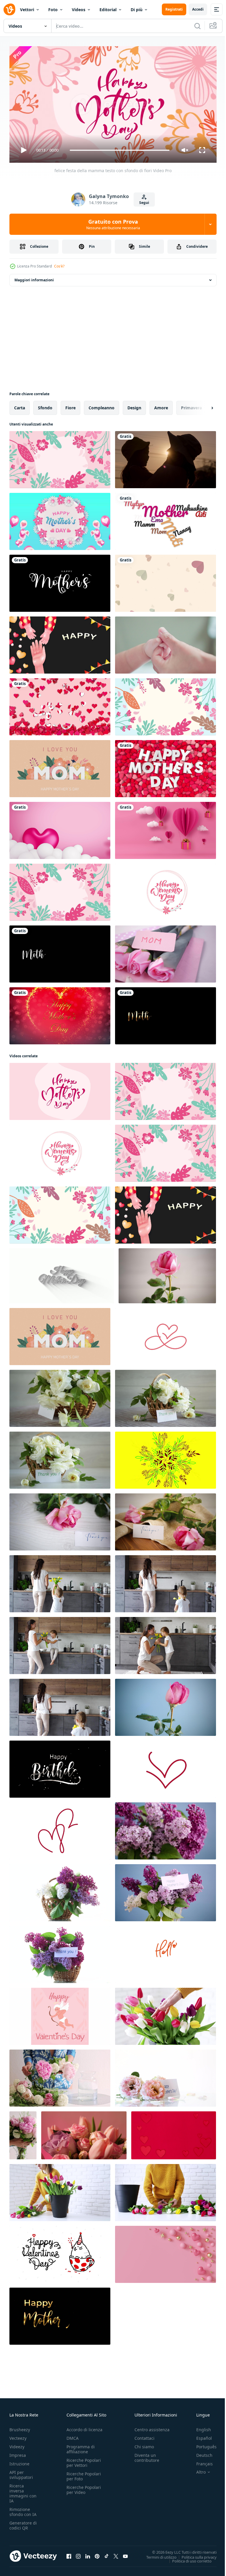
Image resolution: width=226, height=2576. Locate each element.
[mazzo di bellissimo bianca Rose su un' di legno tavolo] (60, 1396)
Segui (144, 203)
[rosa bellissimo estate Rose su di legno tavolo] (167, 1273)
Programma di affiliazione (81, 2447)
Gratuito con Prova (113, 224)
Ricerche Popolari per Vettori (84, 2460)
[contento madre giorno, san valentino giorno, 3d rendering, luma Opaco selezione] (60, 704)
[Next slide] (203, 405)
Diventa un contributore (147, 2455)
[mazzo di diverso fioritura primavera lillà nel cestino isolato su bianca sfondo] (60, 1890)
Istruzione (19, 2461)
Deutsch (200, 2453)
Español (200, 2435)
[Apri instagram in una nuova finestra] (78, 2554)
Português (202, 2444)
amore (161, 405)
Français (200, 2461)
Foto (53, 10)
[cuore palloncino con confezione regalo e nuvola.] (166, 828)
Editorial (108, 10)
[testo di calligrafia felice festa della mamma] (60, 457)
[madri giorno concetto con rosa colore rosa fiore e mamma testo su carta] (166, 952)
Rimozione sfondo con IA (23, 2509)
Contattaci (144, 2435)
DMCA (73, 2435)
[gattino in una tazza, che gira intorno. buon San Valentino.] (60, 2252)
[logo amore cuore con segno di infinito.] (166, 1334)
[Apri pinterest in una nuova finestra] (97, 2554)
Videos (79, 10)
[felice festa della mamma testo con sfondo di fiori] (60, 1089)
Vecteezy (18, 2435)
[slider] (120, 150)
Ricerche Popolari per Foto (84, 2474)
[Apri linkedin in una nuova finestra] (88, 2554)
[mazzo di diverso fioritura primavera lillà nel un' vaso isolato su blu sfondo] (166, 1829)
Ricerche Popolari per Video (84, 2487)
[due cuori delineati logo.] (166, 1767)
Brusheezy (20, 2427)
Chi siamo (144, 2444)
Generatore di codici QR (23, 2523)
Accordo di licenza (84, 2427)
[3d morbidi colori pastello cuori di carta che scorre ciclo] (166, 581)
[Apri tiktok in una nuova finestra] (107, 2554)
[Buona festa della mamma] (166, 519)
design (134, 405)
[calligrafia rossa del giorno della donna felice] (166, 890)
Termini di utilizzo (157, 2555)
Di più (137, 10)
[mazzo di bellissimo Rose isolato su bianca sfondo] (166, 2076)
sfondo (45, 405)
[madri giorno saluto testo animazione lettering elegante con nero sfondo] (60, 581)
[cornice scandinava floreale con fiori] (60, 890)
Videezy (17, 2444)
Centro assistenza (152, 2427)
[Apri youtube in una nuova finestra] (125, 2554)
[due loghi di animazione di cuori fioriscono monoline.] (60, 1829)
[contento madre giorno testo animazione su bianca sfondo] (62, 1273)
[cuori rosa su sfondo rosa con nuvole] (60, 828)
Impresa (18, 2453)
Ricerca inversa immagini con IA (23, 2491)
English (199, 2427)
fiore (70, 405)
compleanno (102, 405)
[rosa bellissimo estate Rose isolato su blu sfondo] (166, 1705)
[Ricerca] (197, 26)
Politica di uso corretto (187, 2558)
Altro (197, 2469)
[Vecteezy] (9, 9)
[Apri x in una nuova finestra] (116, 2554)
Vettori (27, 10)
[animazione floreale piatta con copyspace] (166, 704)
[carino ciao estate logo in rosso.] (166, 1952)
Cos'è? (59, 266)
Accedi (198, 9)
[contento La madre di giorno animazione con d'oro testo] (166, 1013)
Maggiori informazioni (34, 278)
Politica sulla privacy (195, 2555)
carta (20, 405)
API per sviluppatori (21, 2472)
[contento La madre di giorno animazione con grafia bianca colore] (60, 952)
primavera (191, 405)
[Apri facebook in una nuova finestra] (69, 2554)
